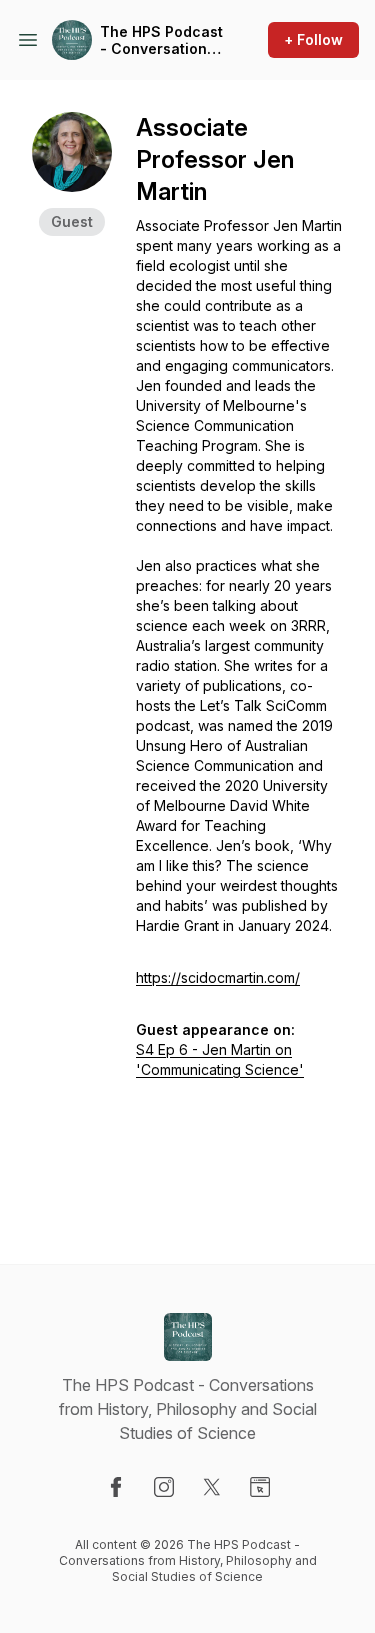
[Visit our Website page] (260, 1487)
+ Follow (313, 39)
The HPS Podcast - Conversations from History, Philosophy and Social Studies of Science (161, 40)
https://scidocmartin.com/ (218, 977)
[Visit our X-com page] (212, 1487)
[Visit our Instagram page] (164, 1487)
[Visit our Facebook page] (116, 1487)
